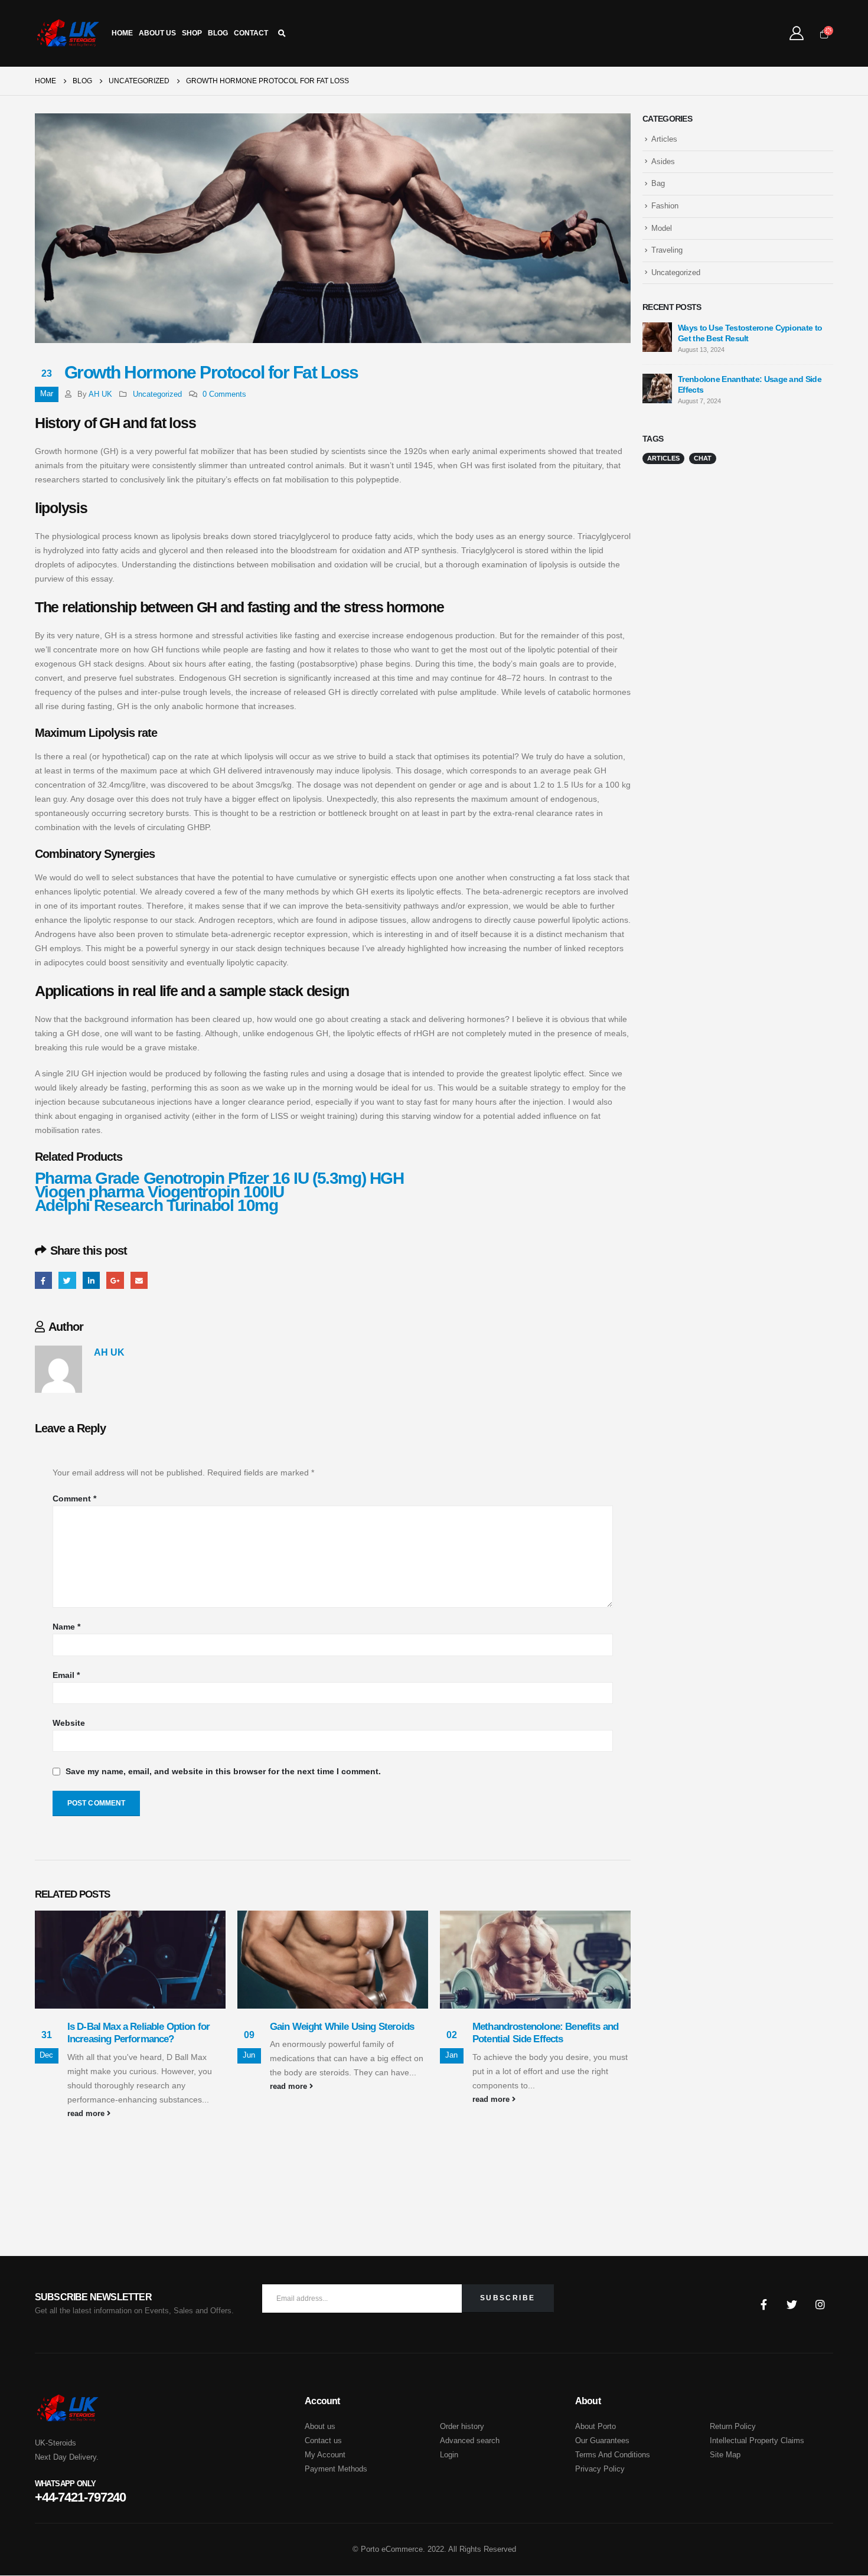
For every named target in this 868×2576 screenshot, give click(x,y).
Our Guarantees (602, 2441)
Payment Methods (336, 2469)
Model (662, 228)
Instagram (820, 2304)
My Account (325, 2455)
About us (320, 2427)
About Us (157, 33)
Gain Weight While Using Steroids (342, 2027)
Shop (192, 33)
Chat (703, 458)
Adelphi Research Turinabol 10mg (156, 1205)
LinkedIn (91, 1280)
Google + (115, 1280)
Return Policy (733, 2427)
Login (449, 2455)
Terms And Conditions (613, 2455)
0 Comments (224, 394)
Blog (218, 33)
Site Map (725, 2455)
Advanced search (470, 2441)
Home (122, 33)
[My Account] (796, 33)
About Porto (595, 2427)
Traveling (667, 250)
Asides (663, 161)
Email (139, 1280)
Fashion (665, 206)
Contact (251, 33)
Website (69, 1723)
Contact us (323, 2441)
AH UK (100, 394)
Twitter (67, 1280)
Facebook (43, 1280)
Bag (658, 183)
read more (87, 2114)
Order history (462, 2427)
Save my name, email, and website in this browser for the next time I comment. (223, 1772)
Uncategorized (157, 394)
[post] (657, 337)
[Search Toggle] (282, 34)
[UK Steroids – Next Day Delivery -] (68, 33)
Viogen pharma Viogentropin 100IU (159, 1192)
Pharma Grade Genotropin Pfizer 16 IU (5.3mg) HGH (219, 1178)
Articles (664, 139)
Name (66, 1627)
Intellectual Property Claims (757, 2441)
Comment (74, 1498)
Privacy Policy (600, 2469)
